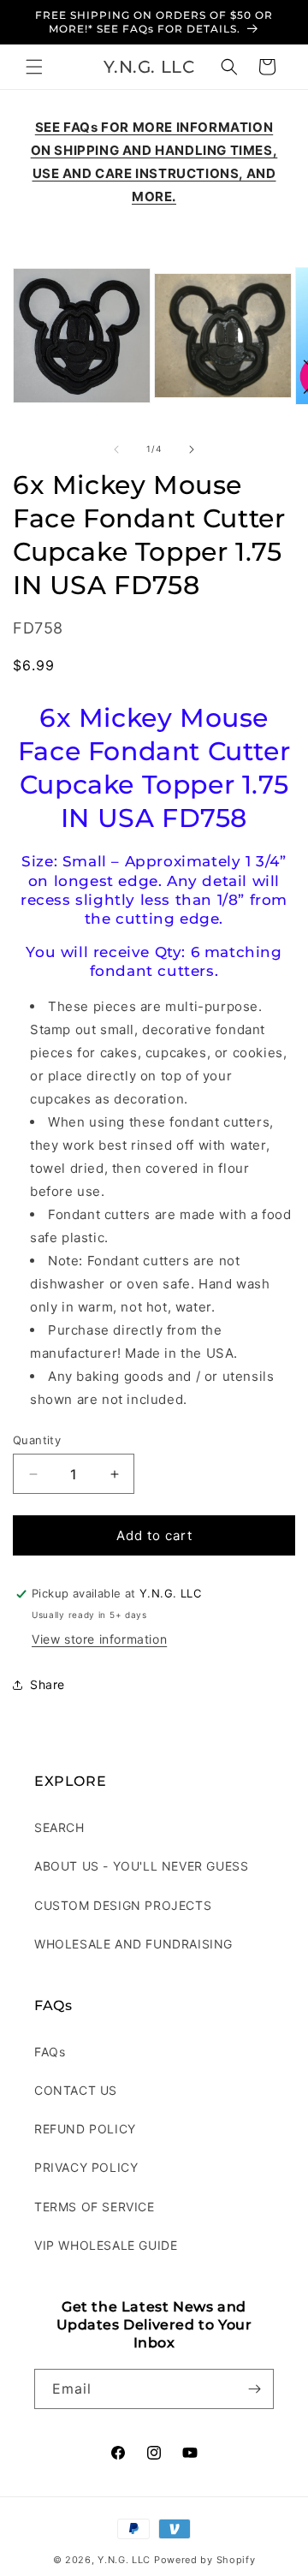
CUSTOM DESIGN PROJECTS (123, 1905)
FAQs (50, 2052)
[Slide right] (192, 449)
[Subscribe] (254, 2389)
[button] (34, 67)
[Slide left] (116, 449)
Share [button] (47, 1684)
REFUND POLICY (85, 2129)
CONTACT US (76, 2090)
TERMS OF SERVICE (95, 2207)
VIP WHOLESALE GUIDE (106, 2245)
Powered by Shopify (205, 2560)
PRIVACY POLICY (86, 2167)
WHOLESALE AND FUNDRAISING (133, 1944)
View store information (99, 1639)
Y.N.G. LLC (124, 2560)
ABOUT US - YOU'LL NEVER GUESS (141, 1866)
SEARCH (59, 1827)
